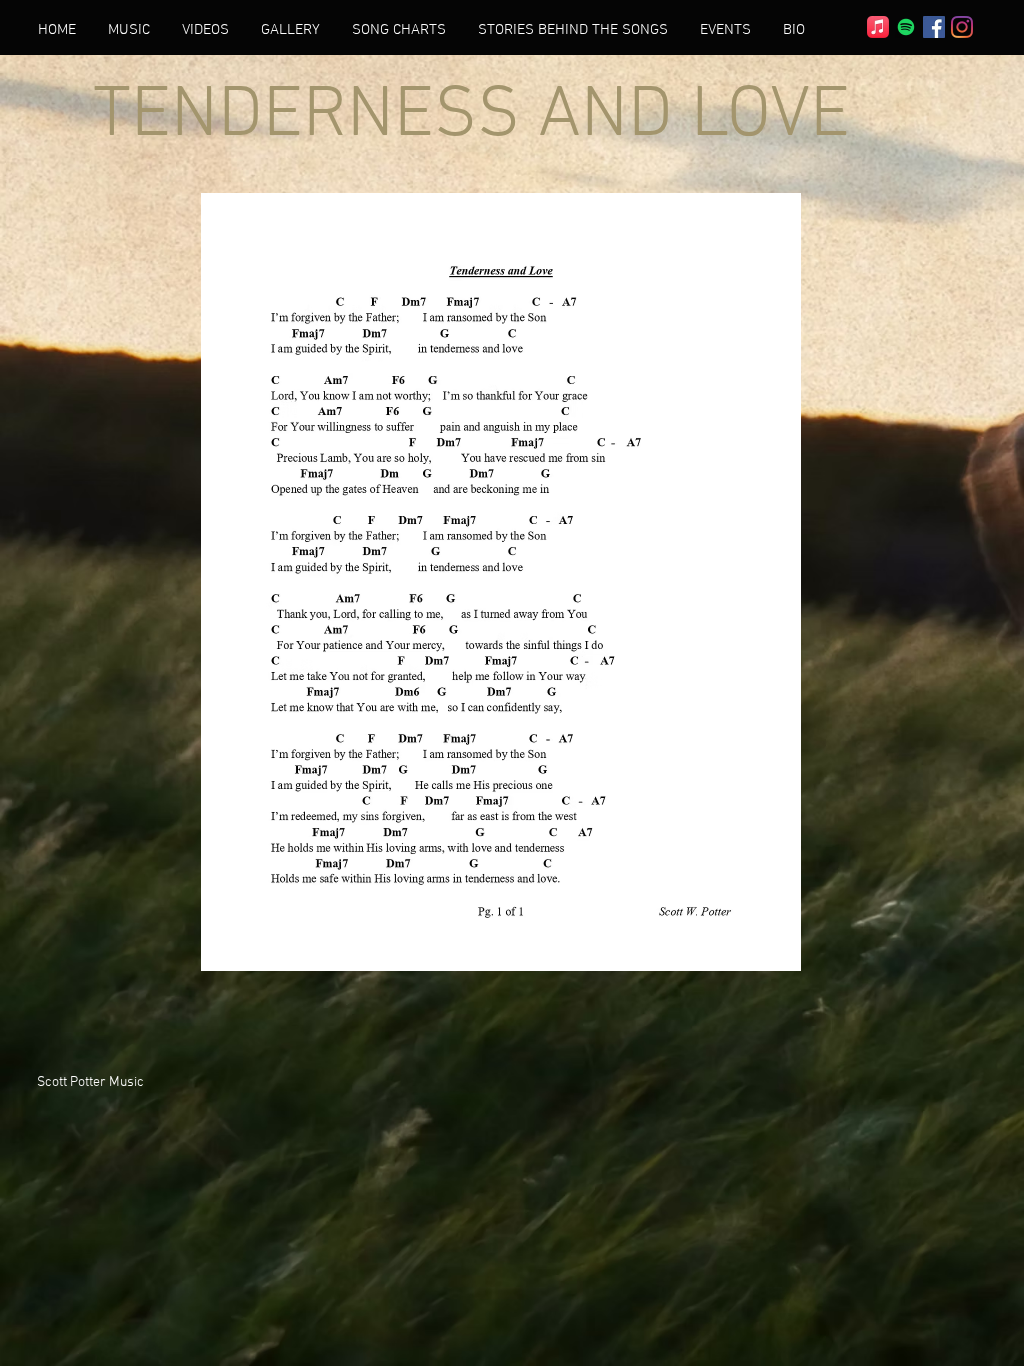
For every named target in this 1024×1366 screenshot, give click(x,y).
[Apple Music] (878, 27)
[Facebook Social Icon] (934, 27)
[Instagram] (962, 27)
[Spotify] (906, 27)
